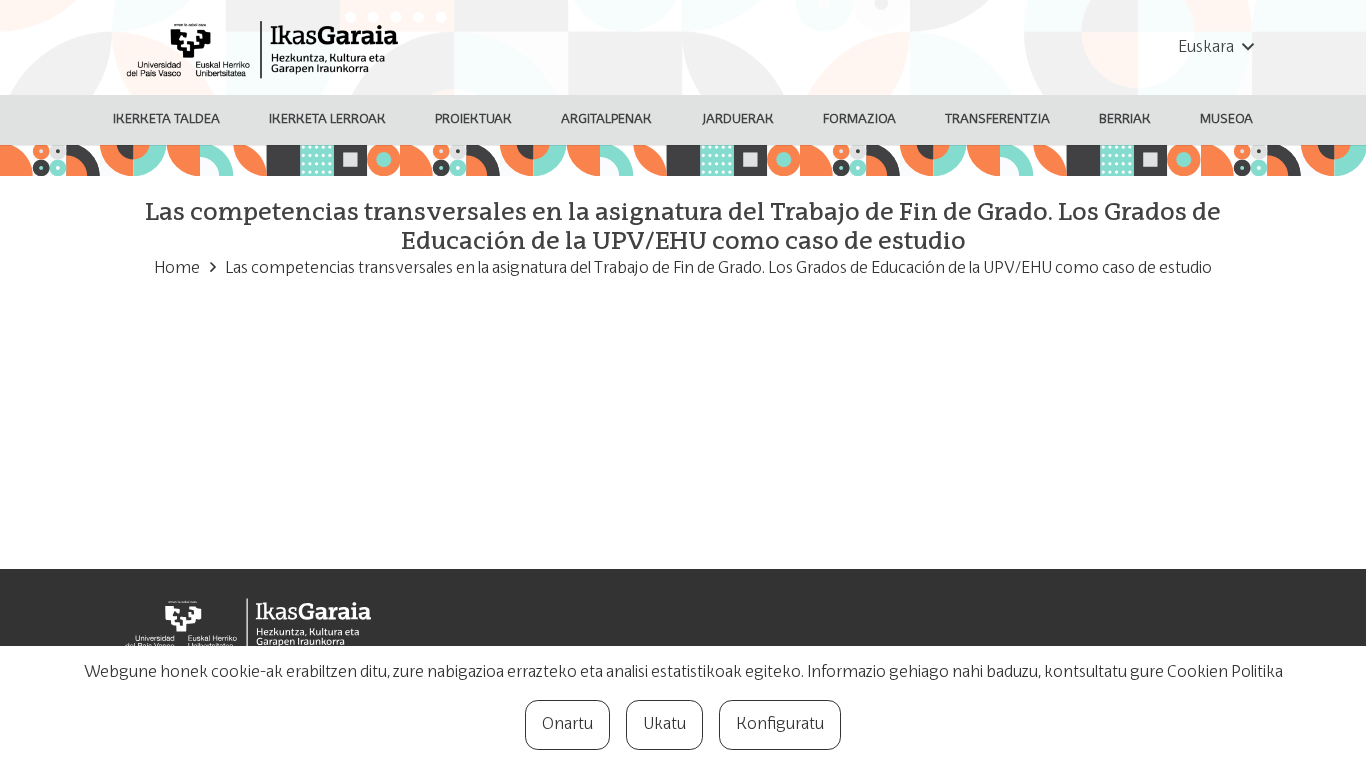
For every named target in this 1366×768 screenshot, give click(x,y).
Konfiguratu (780, 725)
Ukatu (664, 725)
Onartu (567, 725)
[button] (1215, 48)
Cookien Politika (1225, 673)
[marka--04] (267, 47)
